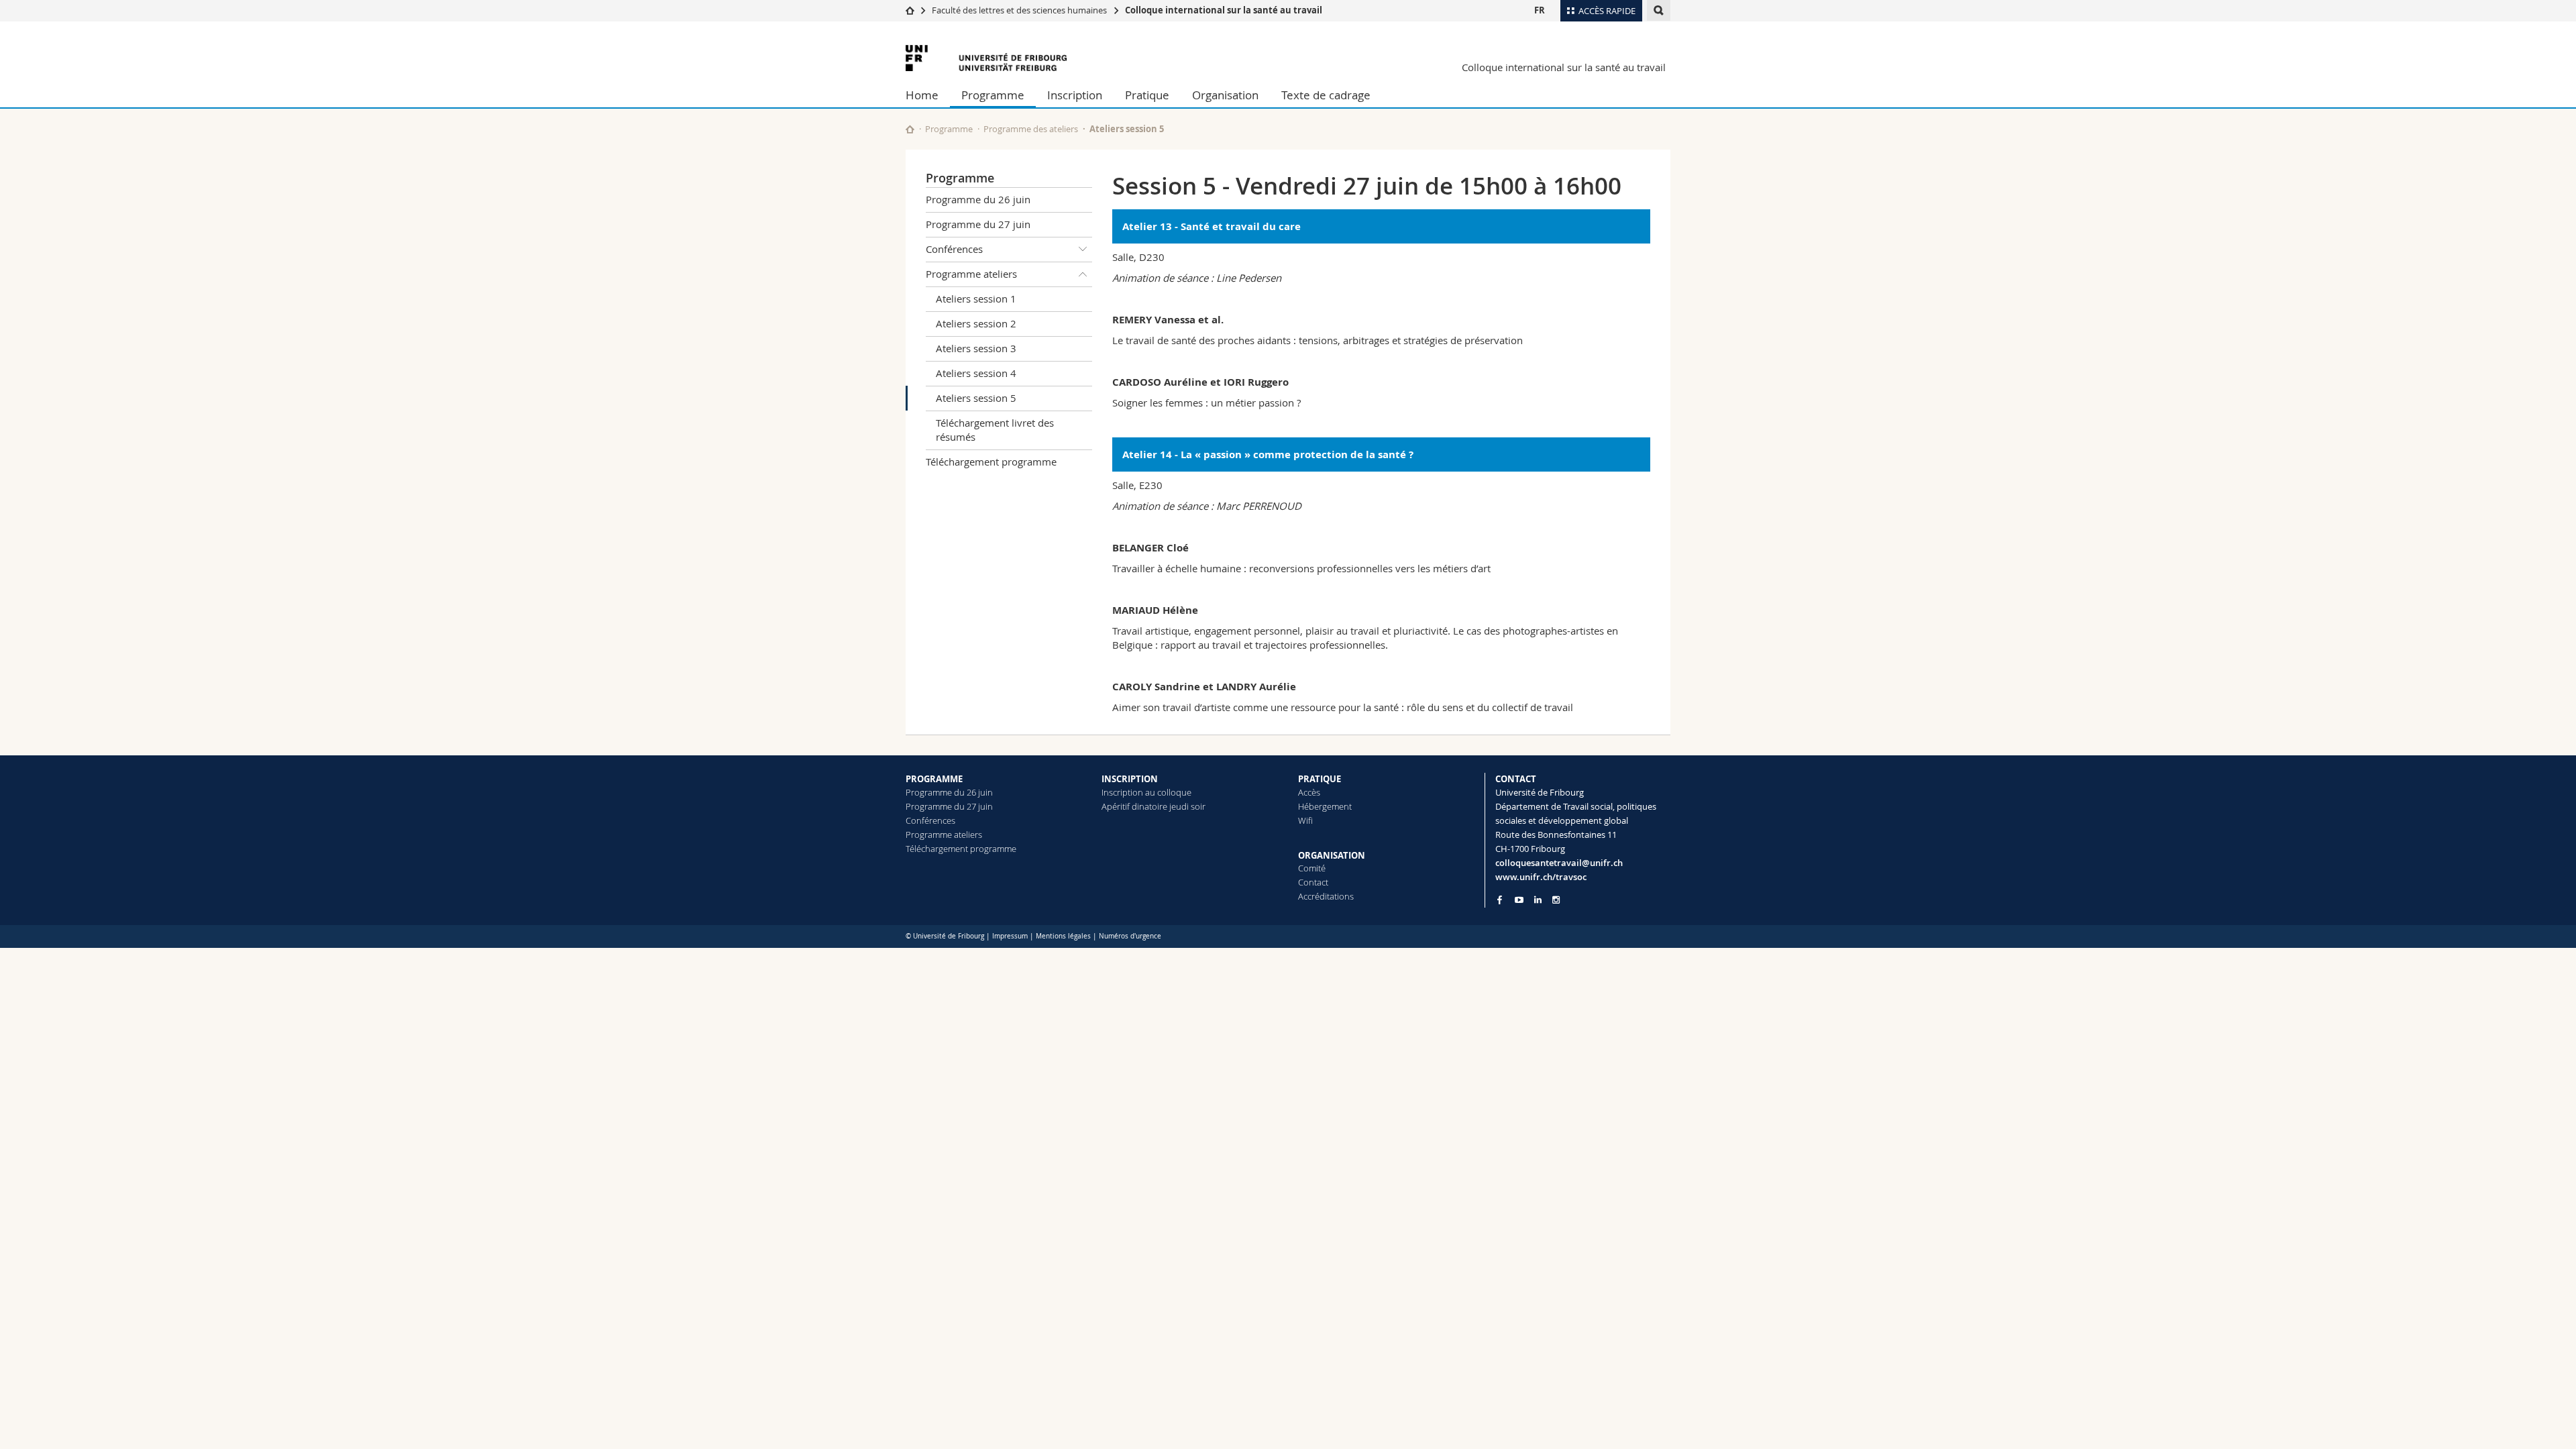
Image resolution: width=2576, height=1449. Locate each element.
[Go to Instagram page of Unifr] (1556, 900)
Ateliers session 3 (976, 348)
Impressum (1010, 936)
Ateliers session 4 (976, 373)
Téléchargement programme (991, 462)
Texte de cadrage (1326, 95)
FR (1540, 10)
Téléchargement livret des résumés (995, 430)
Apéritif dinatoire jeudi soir (1153, 806)
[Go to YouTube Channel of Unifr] (1519, 900)
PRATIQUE (1320, 779)
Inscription (1075, 95)
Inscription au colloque (1146, 792)
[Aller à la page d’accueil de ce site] (910, 129)
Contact (1313, 882)
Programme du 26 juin (978, 199)
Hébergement (1325, 806)
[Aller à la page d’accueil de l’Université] (986, 58)
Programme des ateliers (1031, 129)
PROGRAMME (934, 779)
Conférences (954, 249)
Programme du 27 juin (978, 224)
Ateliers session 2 (976, 323)
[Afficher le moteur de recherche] (1659, 10)
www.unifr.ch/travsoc (1541, 877)
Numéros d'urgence (1130, 936)
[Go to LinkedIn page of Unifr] (1538, 900)
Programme (993, 95)
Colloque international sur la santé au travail (1224, 10)
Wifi (1305, 820)
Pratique (1147, 95)
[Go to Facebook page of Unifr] (1500, 900)
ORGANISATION (1332, 855)
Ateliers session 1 (976, 299)
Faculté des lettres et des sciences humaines (1019, 10)
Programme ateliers (971, 274)
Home (922, 95)
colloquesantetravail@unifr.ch (1559, 863)
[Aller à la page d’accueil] (910, 10)
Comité (1312, 868)
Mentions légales (1063, 936)
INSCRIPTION (1130, 779)
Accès (1309, 792)
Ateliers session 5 (976, 398)
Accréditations (1326, 896)
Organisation (1225, 95)
